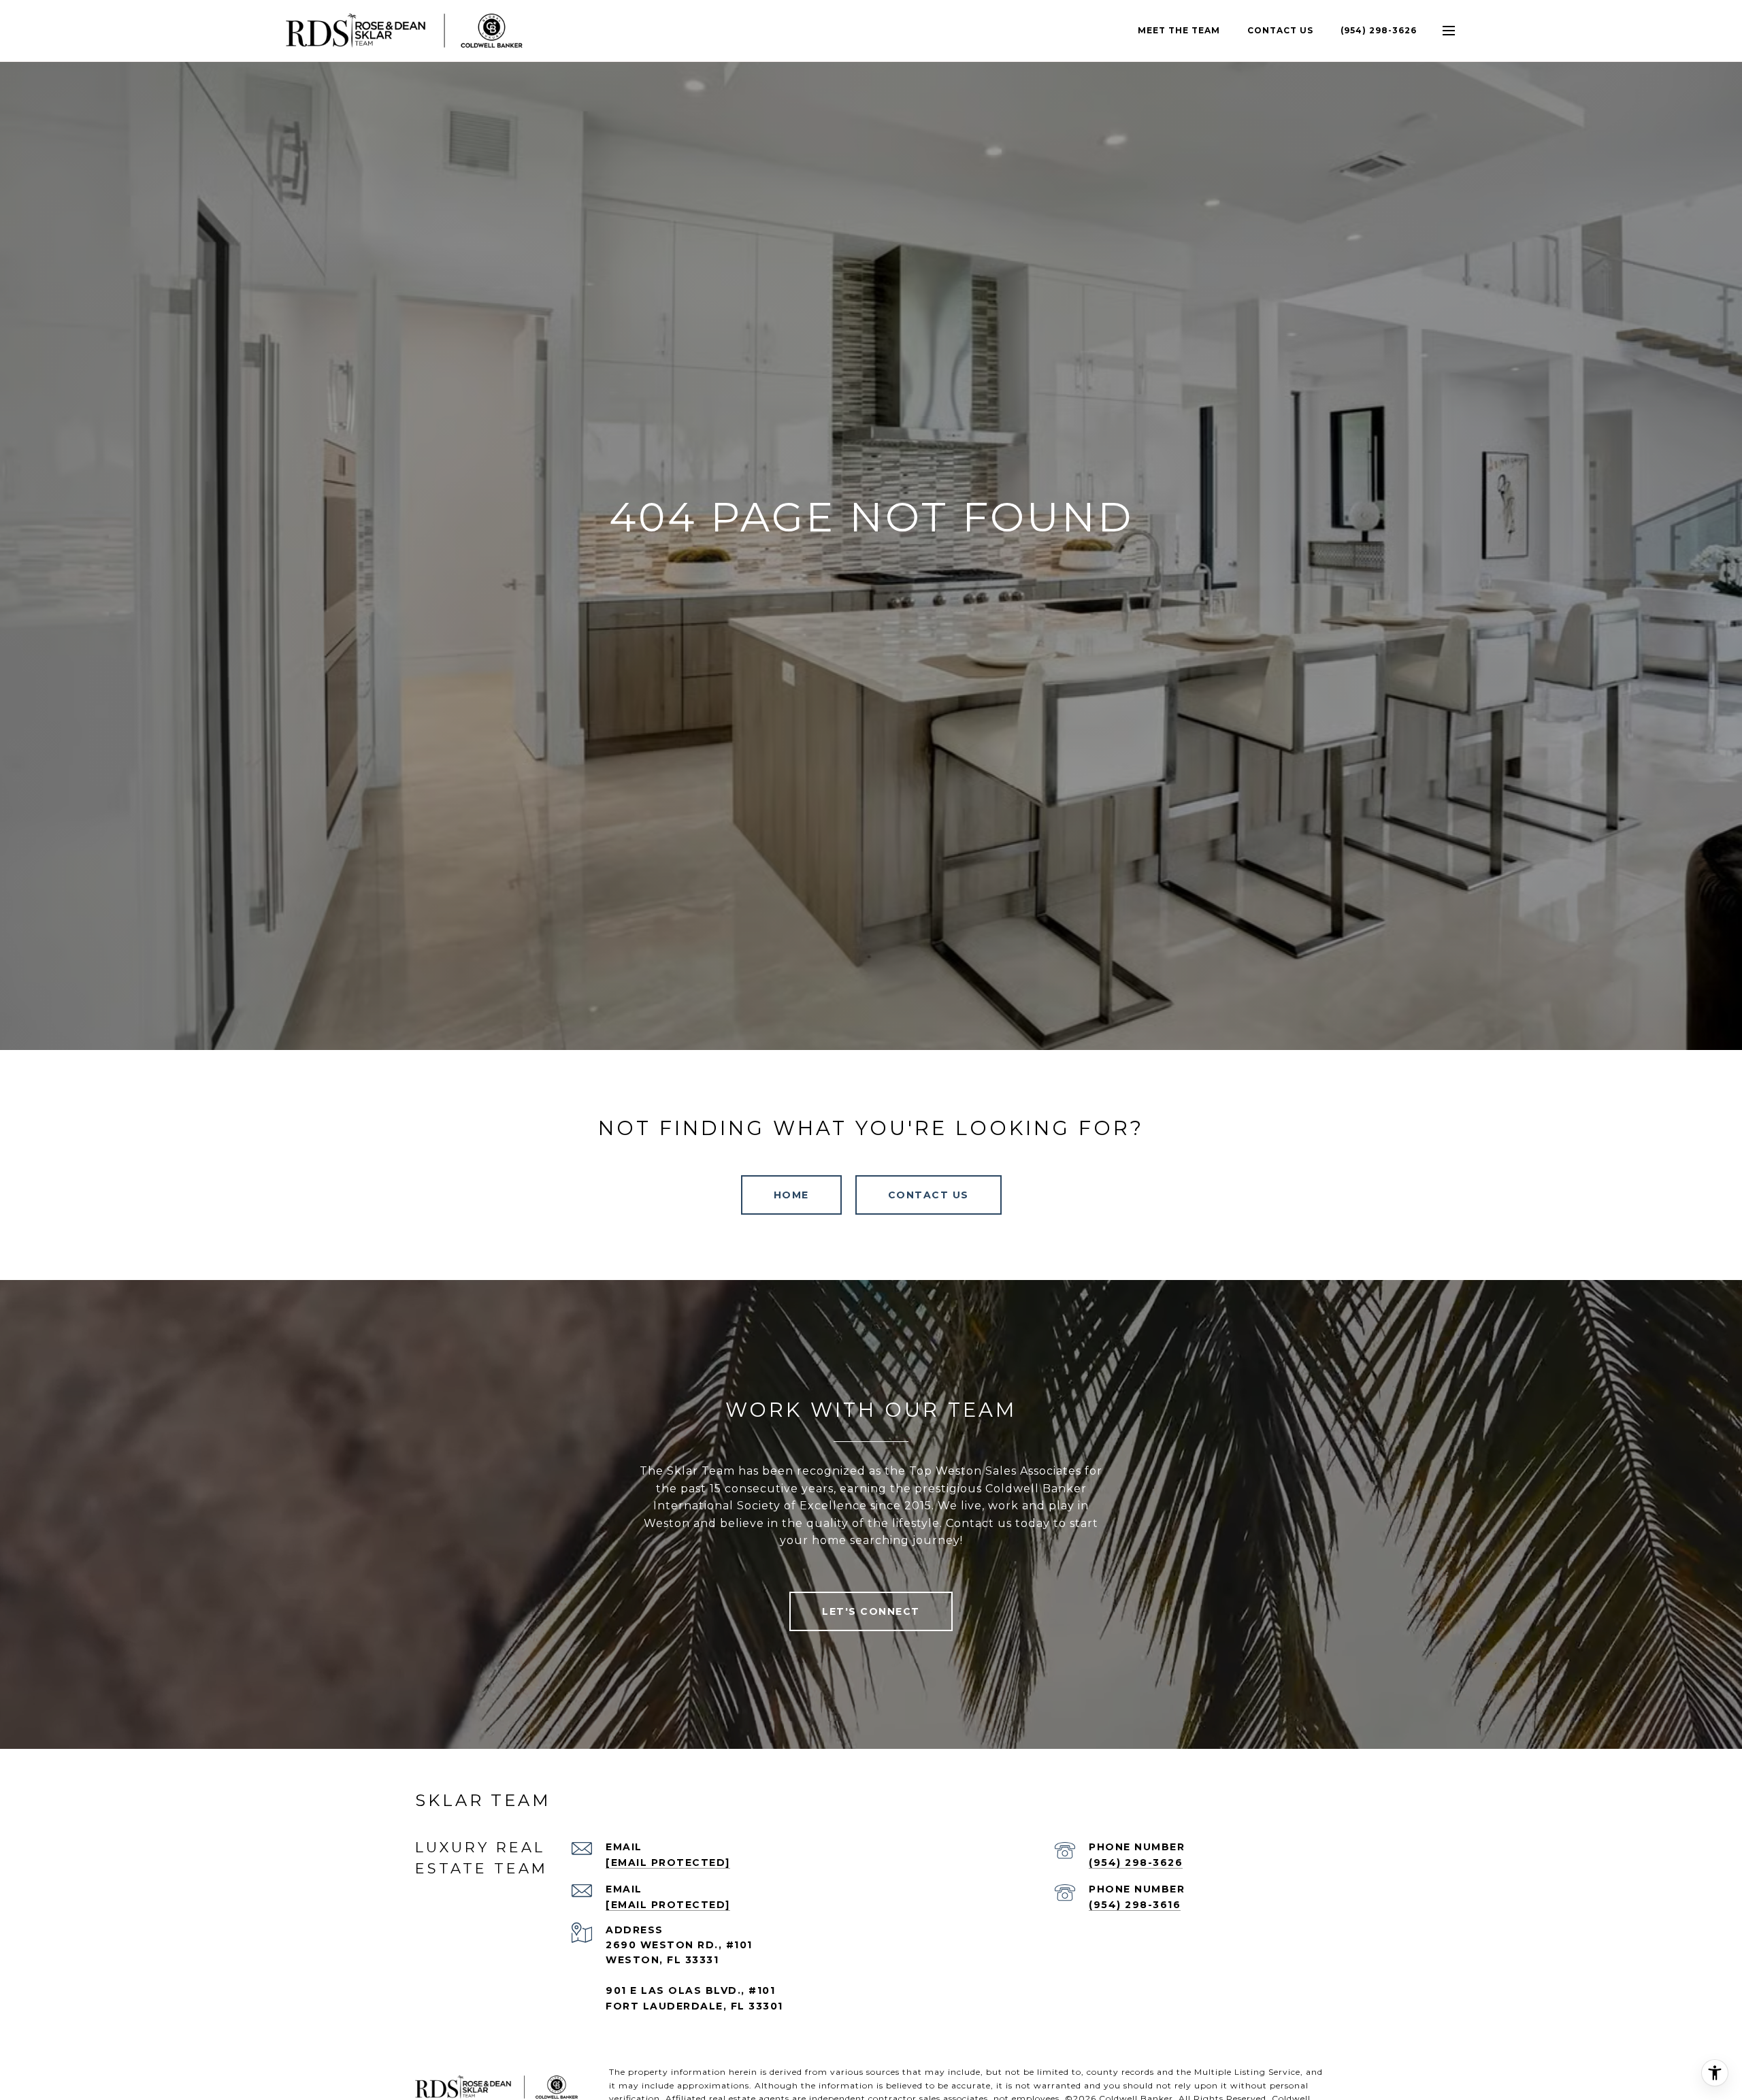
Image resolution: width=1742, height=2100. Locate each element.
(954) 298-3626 (1379, 30)
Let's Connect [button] (871, 1611)
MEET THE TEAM (1179, 30)
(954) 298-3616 (1135, 1905)
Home (791, 1195)
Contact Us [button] (928, 1195)
